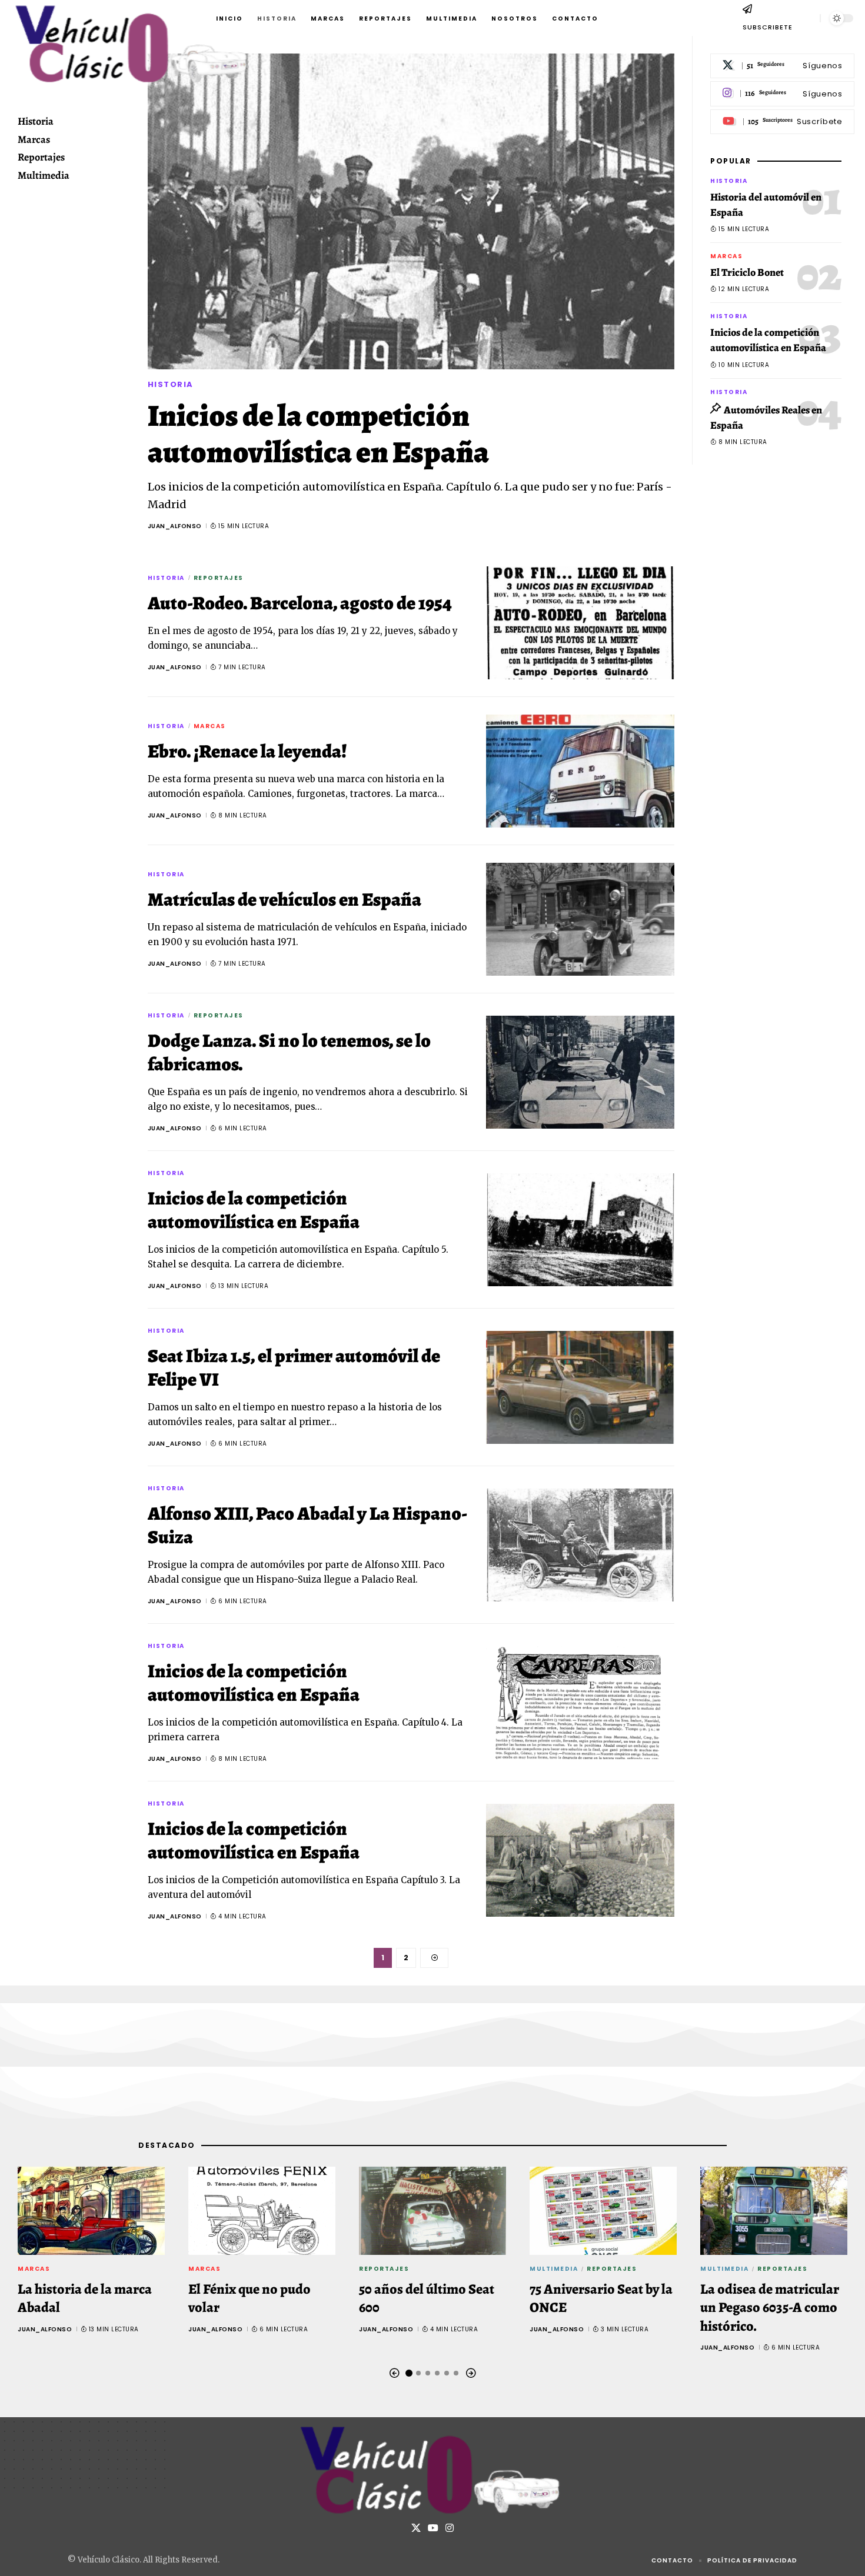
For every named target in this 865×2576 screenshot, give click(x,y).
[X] (782, 66)
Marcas (210, 726)
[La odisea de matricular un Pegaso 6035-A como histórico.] (774, 2211)
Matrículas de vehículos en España (285, 899)
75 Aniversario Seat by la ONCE (601, 2298)
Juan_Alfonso (175, 526)
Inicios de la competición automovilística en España (318, 434)
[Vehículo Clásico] (432, 2470)
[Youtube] (782, 122)
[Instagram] (782, 94)
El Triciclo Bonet (747, 273)
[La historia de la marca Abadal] (91, 2211)
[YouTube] (433, 2528)
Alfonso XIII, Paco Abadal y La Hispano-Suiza (307, 1525)
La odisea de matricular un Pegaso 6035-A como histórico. (770, 2307)
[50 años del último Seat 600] (432, 2211)
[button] (806, 18)
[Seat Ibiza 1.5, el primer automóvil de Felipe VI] (580, 1387)
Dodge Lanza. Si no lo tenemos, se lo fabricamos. (289, 1052)
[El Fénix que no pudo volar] (262, 2211)
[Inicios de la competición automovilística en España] (411, 211)
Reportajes (219, 578)
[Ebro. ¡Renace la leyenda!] (580, 771)
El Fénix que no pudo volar (249, 2298)
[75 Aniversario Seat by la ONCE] (603, 2211)
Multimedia (554, 2269)
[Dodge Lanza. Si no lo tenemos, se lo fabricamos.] (580, 1072)
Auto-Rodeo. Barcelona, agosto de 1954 (300, 603)
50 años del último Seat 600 (427, 2298)
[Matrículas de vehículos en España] (580, 919)
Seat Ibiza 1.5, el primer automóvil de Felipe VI (294, 1367)
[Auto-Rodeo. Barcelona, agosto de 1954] (580, 623)
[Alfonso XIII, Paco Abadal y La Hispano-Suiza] (580, 1545)
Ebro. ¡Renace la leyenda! (247, 751)
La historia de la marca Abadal (85, 2298)
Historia (171, 384)
